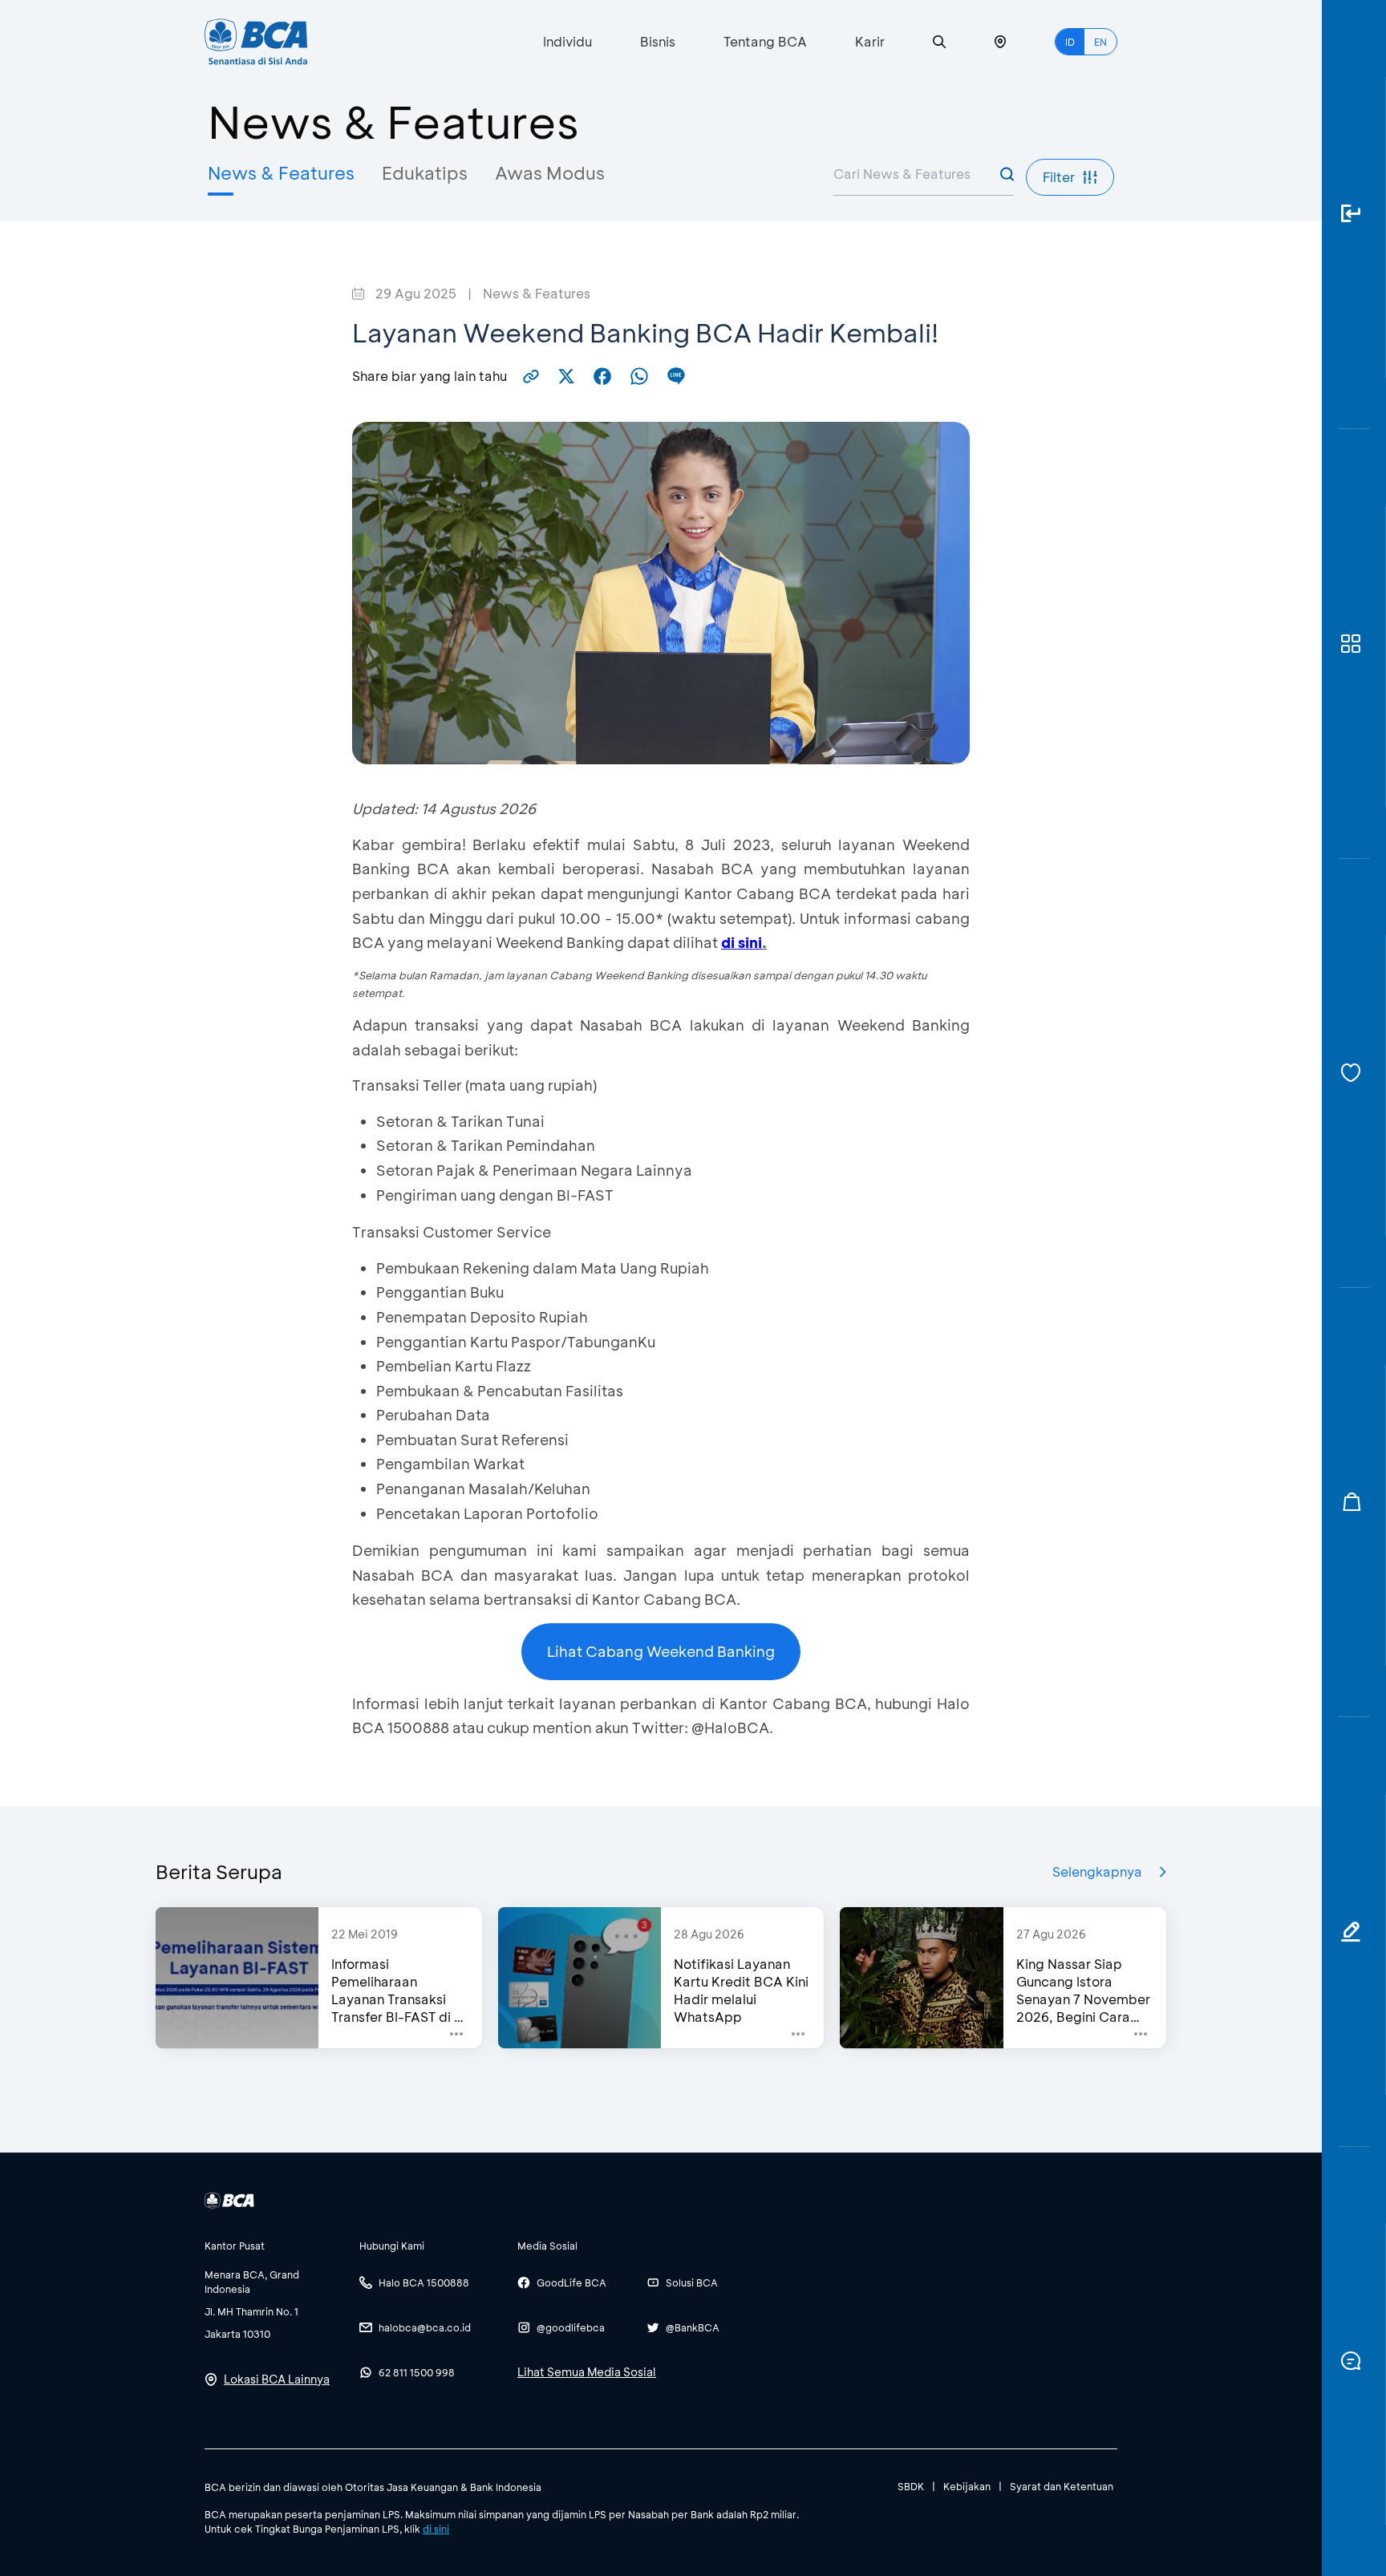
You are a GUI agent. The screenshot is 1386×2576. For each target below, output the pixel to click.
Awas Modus (550, 173)
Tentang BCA (765, 41)
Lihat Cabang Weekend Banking (661, 1651)
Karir (870, 41)
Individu (567, 41)
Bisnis (658, 41)
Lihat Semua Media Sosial (587, 2372)
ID (1070, 42)
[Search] (939, 42)
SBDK (911, 2486)
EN (1100, 42)
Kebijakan (967, 2486)
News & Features (281, 173)
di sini (436, 2529)
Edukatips (425, 173)
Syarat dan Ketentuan (1062, 2486)
